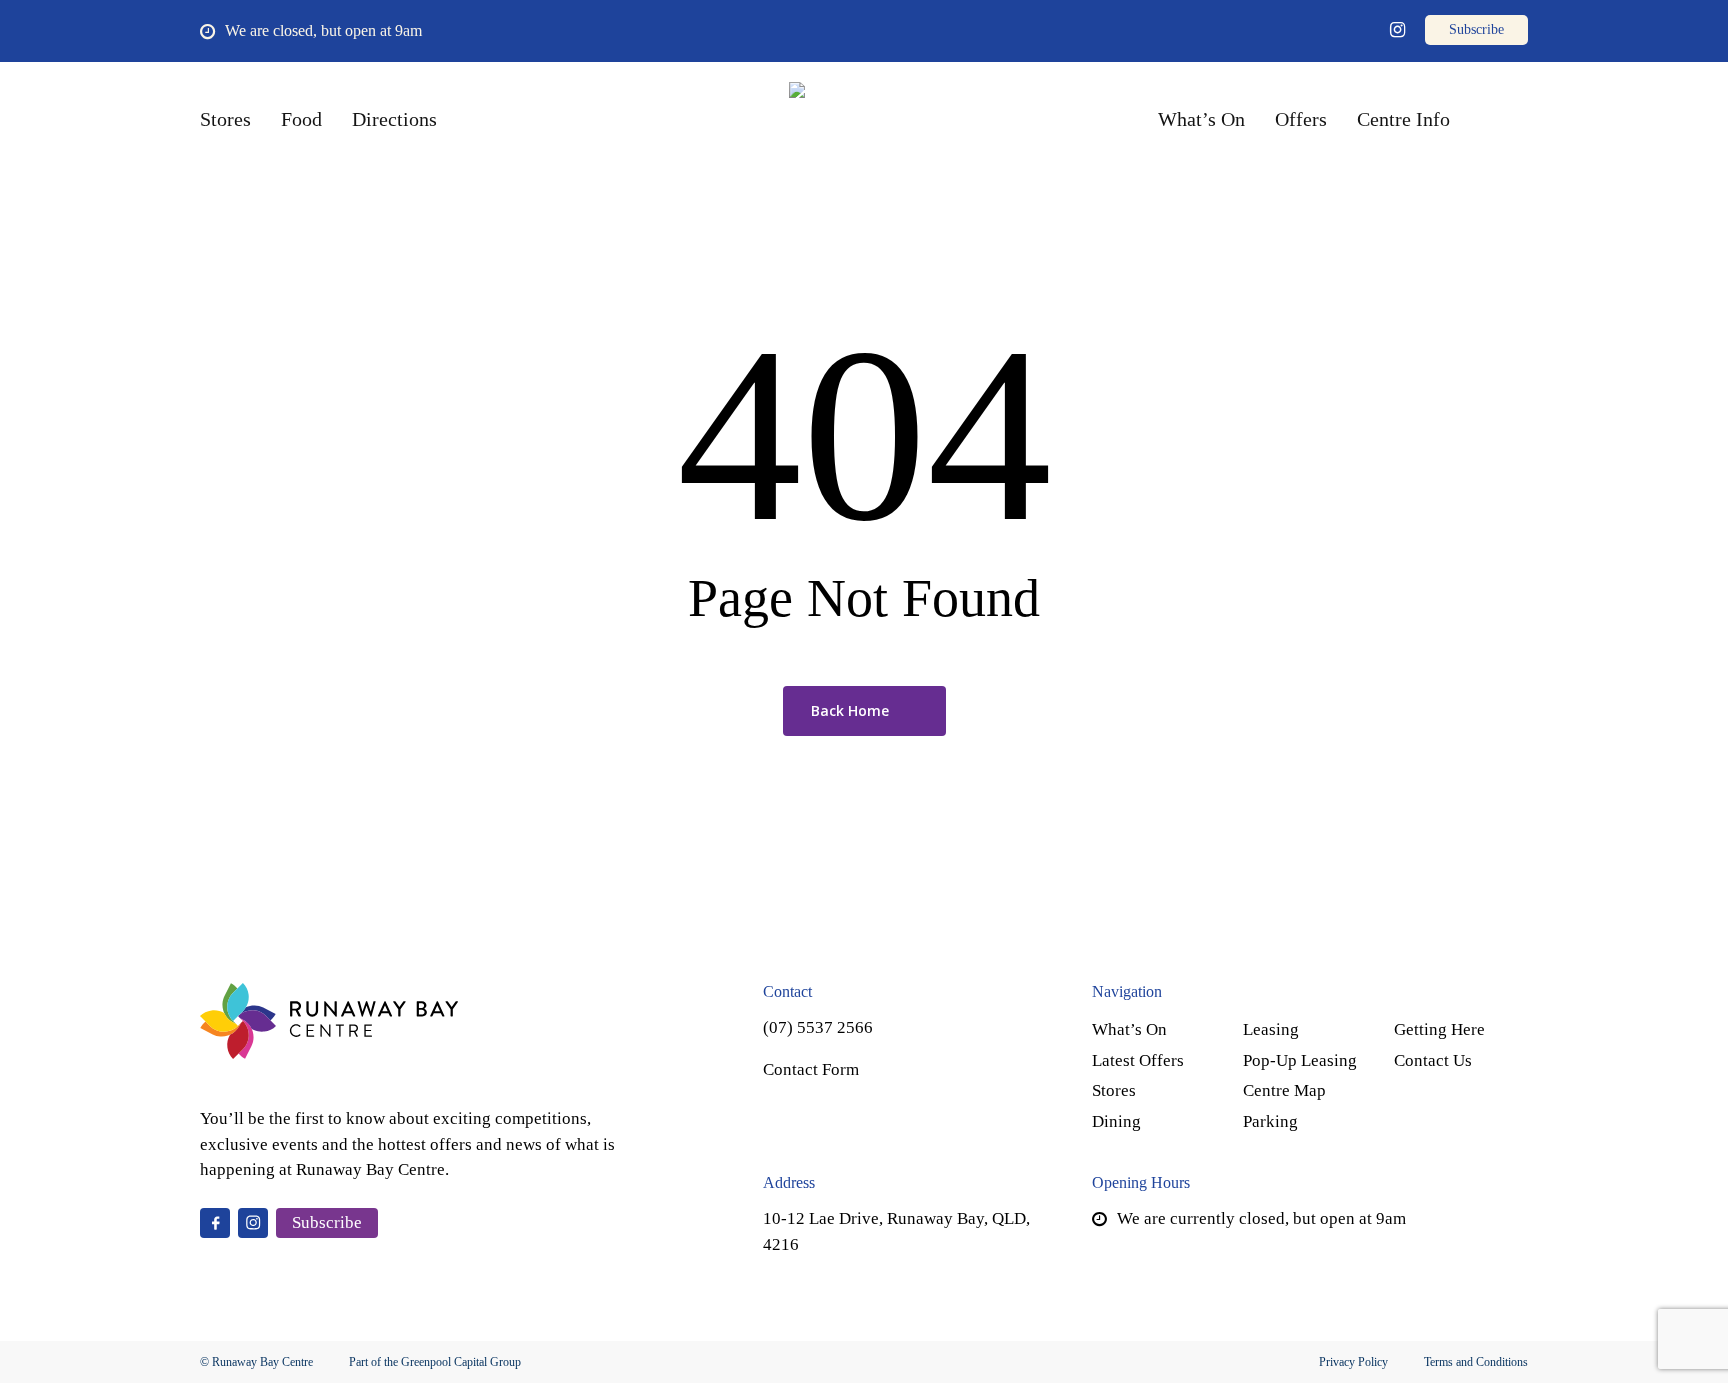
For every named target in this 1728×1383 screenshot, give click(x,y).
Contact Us (1433, 1060)
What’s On (1129, 1029)
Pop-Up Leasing (1300, 1060)
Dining (1116, 1121)
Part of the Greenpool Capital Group (435, 1362)
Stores (1114, 1090)
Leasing (1271, 1029)
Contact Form (811, 1069)
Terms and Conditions (1476, 1362)
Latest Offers (1138, 1060)
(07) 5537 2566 (818, 1027)
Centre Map (1284, 1090)
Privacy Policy (1353, 1362)
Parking (1270, 1121)
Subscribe (327, 1222)
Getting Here (1439, 1029)
